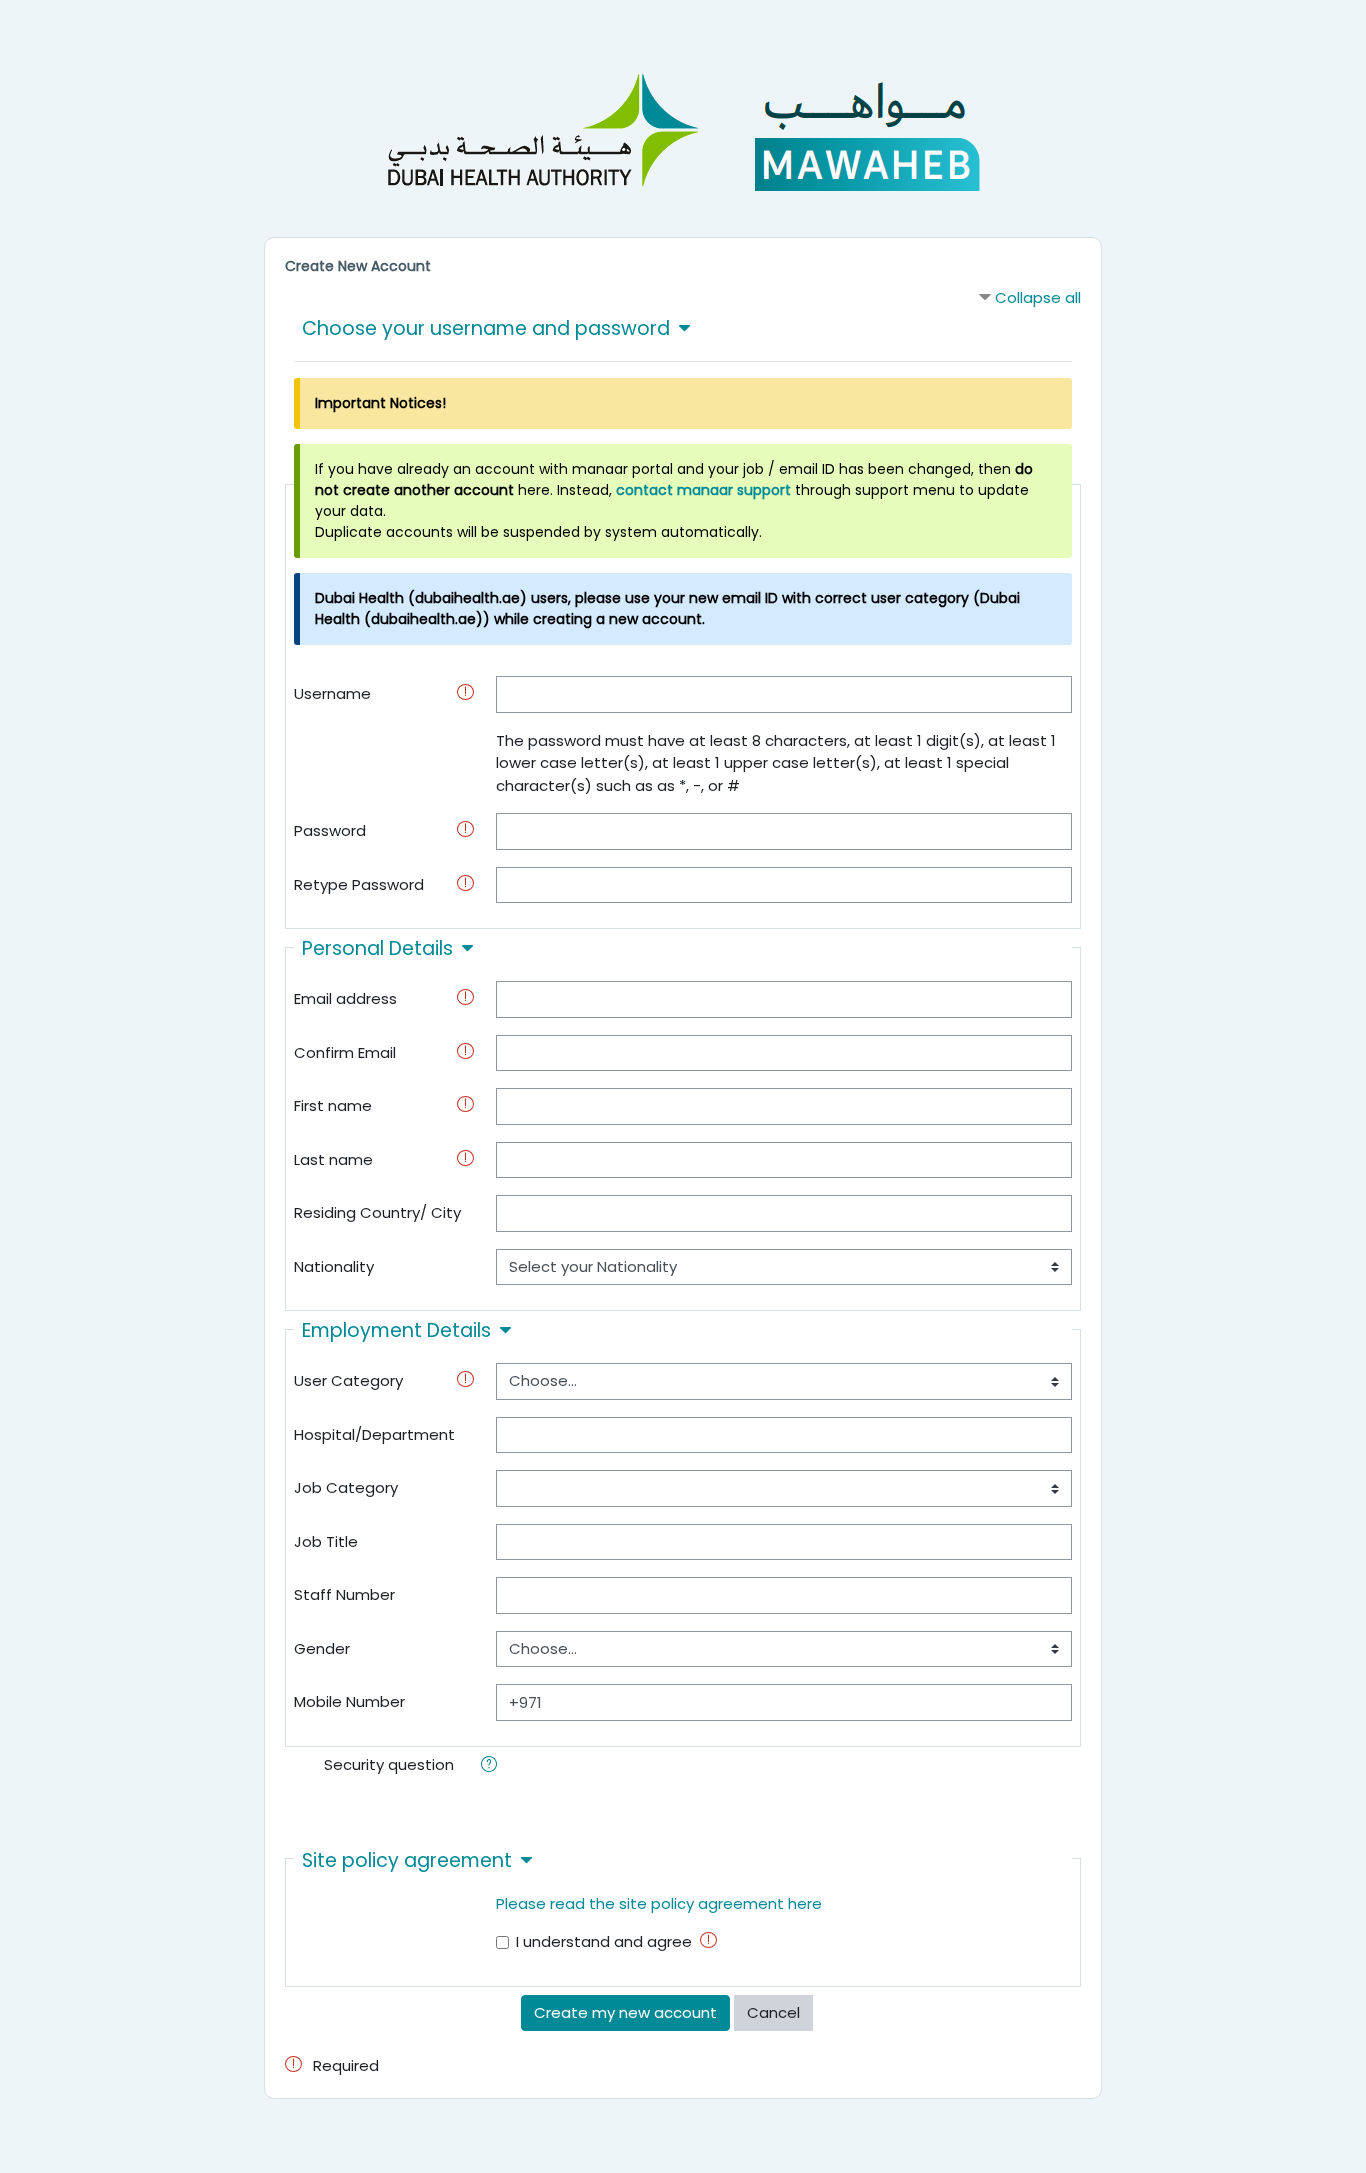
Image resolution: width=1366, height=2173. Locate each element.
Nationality (334, 1266)
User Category (348, 1380)
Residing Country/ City (377, 1212)
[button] (493, 1766)
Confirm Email (345, 1052)
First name (333, 1105)
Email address (345, 998)
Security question (389, 1764)
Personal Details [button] (377, 948)
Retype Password (359, 884)
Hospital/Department (374, 1434)
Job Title (326, 1541)
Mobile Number (349, 1701)
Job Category (346, 1487)
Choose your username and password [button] (486, 328)
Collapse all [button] (1038, 297)
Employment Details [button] (396, 1330)
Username (332, 693)
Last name (333, 1159)
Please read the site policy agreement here (659, 1903)
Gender (322, 1648)
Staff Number (344, 1594)
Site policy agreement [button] (407, 1860)
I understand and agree (604, 1941)
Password (330, 830)
